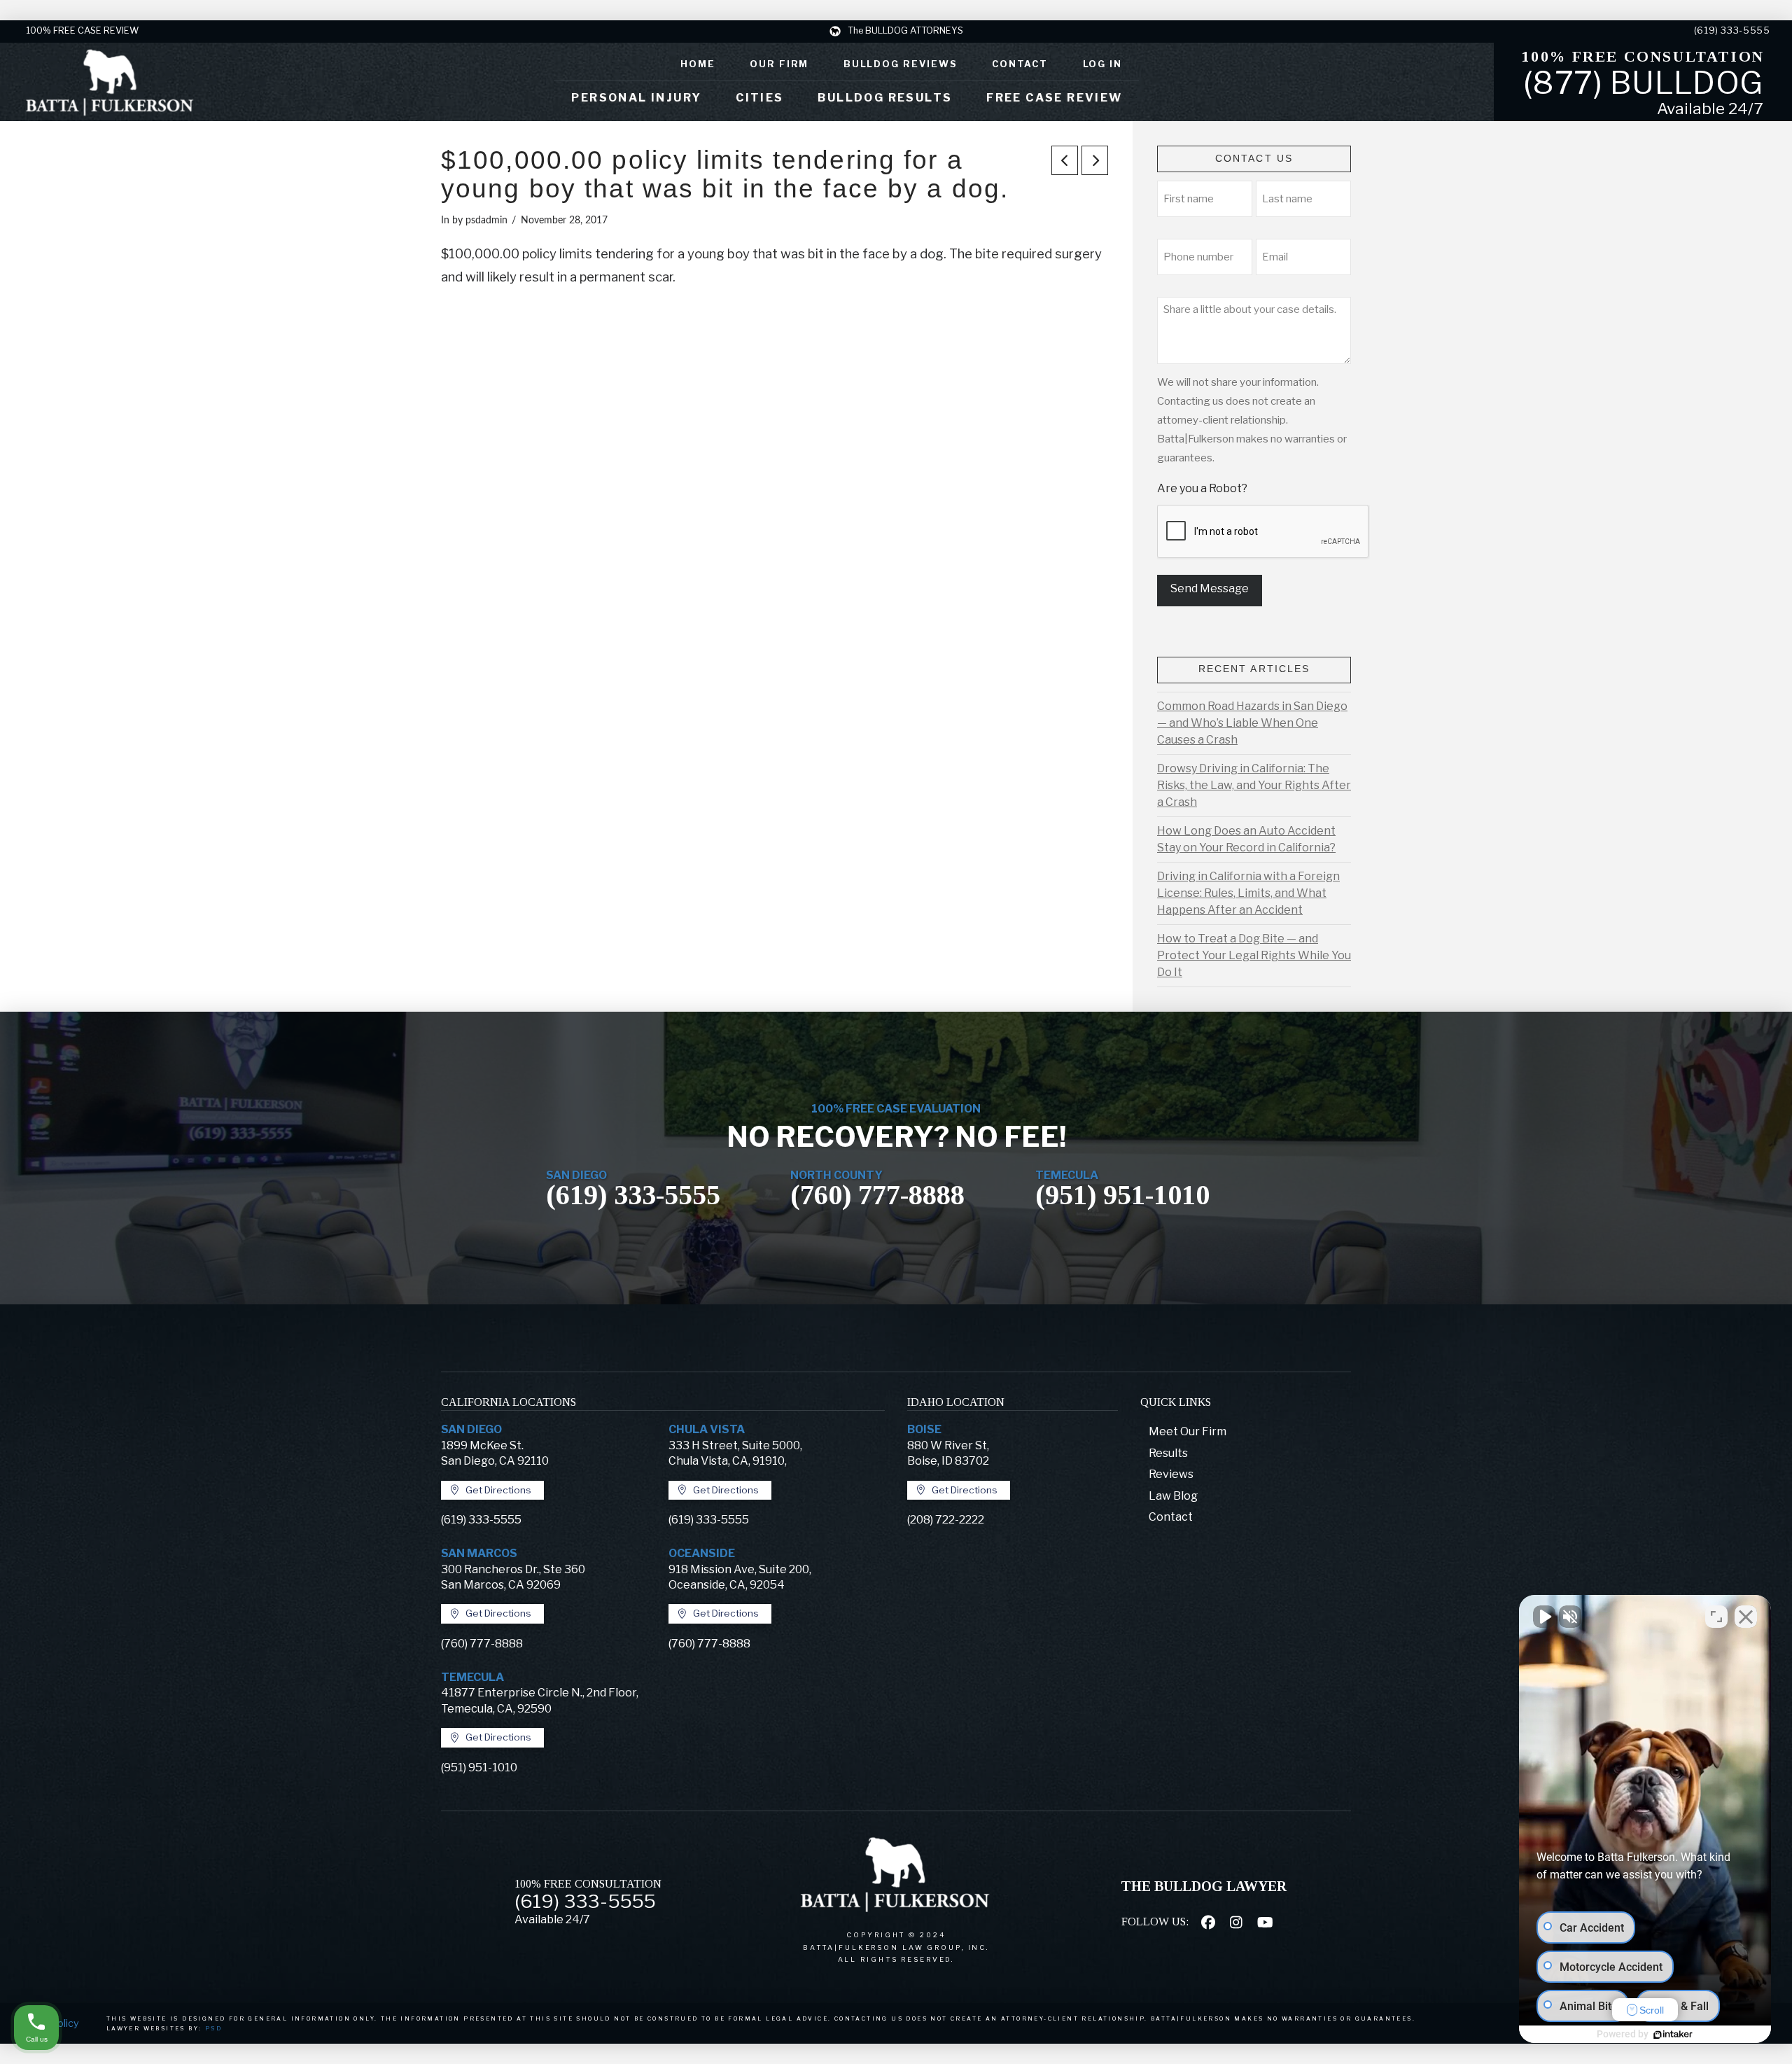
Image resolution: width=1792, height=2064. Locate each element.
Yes (918, 1067)
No (871, 1067)
